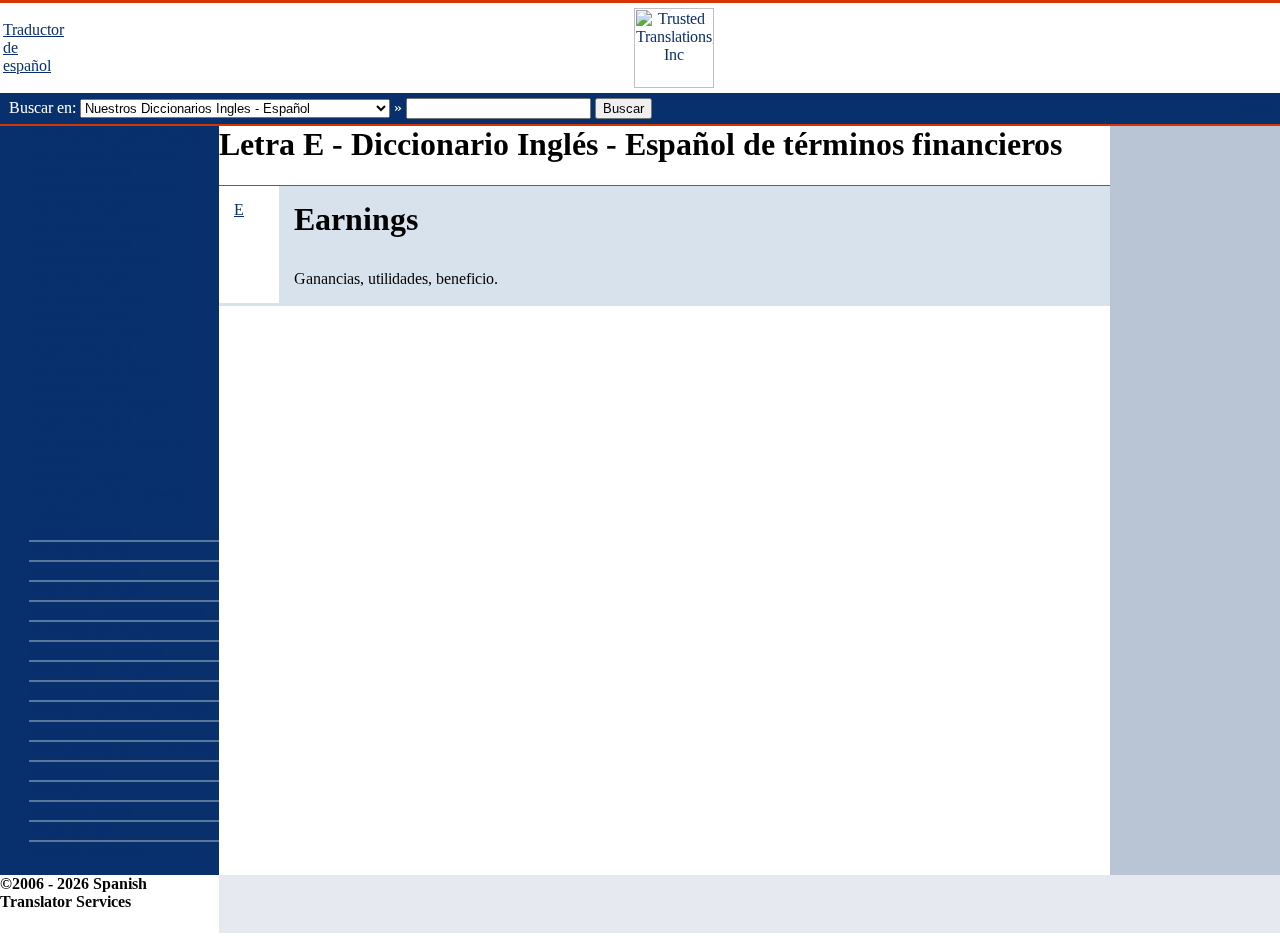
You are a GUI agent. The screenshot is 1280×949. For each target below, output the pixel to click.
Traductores (66, 770)
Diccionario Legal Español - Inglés (86, 305)
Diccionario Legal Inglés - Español (86, 341)
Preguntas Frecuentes (96, 730)
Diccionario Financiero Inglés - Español (101, 161)
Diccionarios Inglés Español (117, 134)
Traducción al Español (99, 670)
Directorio (61, 790)
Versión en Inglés (87, 850)
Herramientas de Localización (123, 750)
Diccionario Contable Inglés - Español (96, 233)
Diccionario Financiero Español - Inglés (101, 197)
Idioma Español (78, 550)
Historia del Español (93, 590)
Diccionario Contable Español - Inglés (96, 269)
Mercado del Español (96, 650)
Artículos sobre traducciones (118, 710)
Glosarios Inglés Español (107, 690)
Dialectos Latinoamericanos (116, 610)
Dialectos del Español (97, 630)
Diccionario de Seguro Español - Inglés (100, 377)
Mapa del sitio (73, 830)
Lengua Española (84, 570)
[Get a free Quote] (674, 82)
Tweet (1256, 108)
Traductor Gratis (80, 810)
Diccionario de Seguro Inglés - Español (100, 413)
